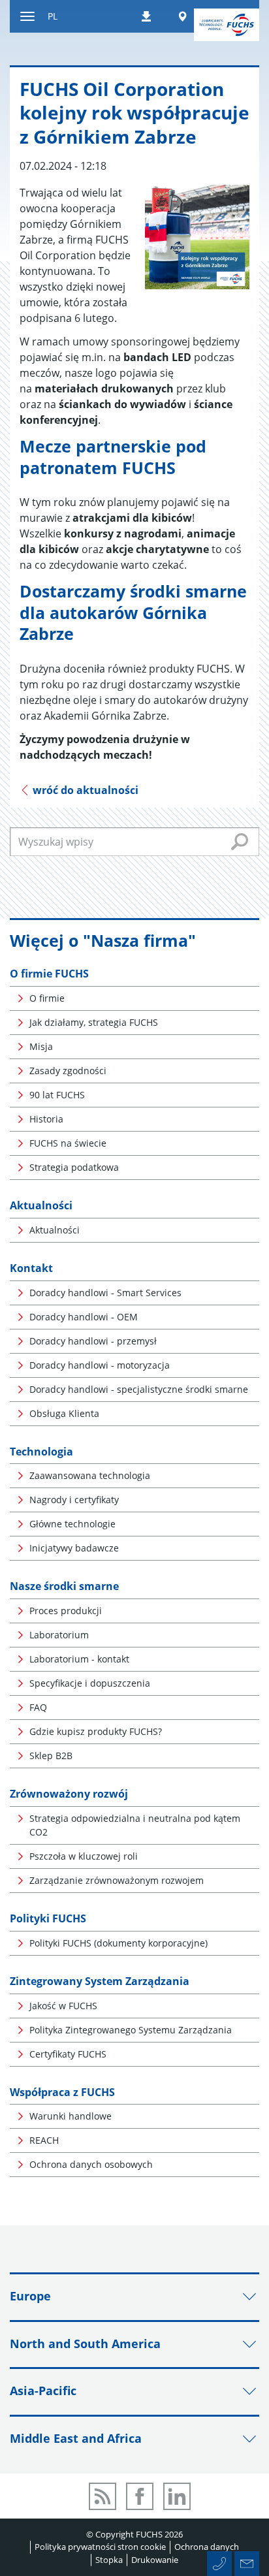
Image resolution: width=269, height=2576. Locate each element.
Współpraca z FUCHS (62, 2092)
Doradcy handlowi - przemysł (93, 1341)
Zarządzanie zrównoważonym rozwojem (117, 1880)
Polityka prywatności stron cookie (100, 2547)
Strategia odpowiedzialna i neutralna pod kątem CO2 (135, 1825)
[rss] (103, 2496)
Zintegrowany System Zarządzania (100, 1981)
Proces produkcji (66, 1611)
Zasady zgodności (68, 1071)
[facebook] (140, 2496)
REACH (44, 2140)
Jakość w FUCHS (63, 2006)
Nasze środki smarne (64, 1586)
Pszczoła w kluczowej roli (84, 1856)
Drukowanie (155, 2560)
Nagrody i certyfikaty (74, 1500)
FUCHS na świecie (68, 1143)
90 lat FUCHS (57, 1095)
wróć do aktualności (84, 790)
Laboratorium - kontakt (79, 1659)
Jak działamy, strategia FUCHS (94, 1022)
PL (53, 16)
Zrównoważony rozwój (69, 1794)
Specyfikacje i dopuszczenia (90, 1683)
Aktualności (41, 1205)
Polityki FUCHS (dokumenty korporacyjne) (119, 1943)
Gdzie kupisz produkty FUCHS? (96, 1731)
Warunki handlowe (71, 2116)
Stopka (109, 2560)
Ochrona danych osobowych (91, 2164)
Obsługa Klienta (64, 1413)
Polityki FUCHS (48, 1918)
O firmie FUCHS (49, 974)
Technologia (41, 1452)
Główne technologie (72, 1524)
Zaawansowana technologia (90, 1475)
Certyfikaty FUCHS (68, 2054)
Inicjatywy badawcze (74, 1548)
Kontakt (31, 1268)
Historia (46, 1119)
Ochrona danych (207, 2547)
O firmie (47, 998)
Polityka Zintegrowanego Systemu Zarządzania (131, 2030)
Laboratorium (59, 1635)
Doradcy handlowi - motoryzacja (100, 1365)
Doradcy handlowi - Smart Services (105, 1293)
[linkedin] (177, 2496)
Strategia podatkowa (74, 1167)
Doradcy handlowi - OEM (84, 1317)
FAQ (38, 1707)
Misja (41, 1046)
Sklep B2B (51, 1756)
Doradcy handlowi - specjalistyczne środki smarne (139, 1389)
